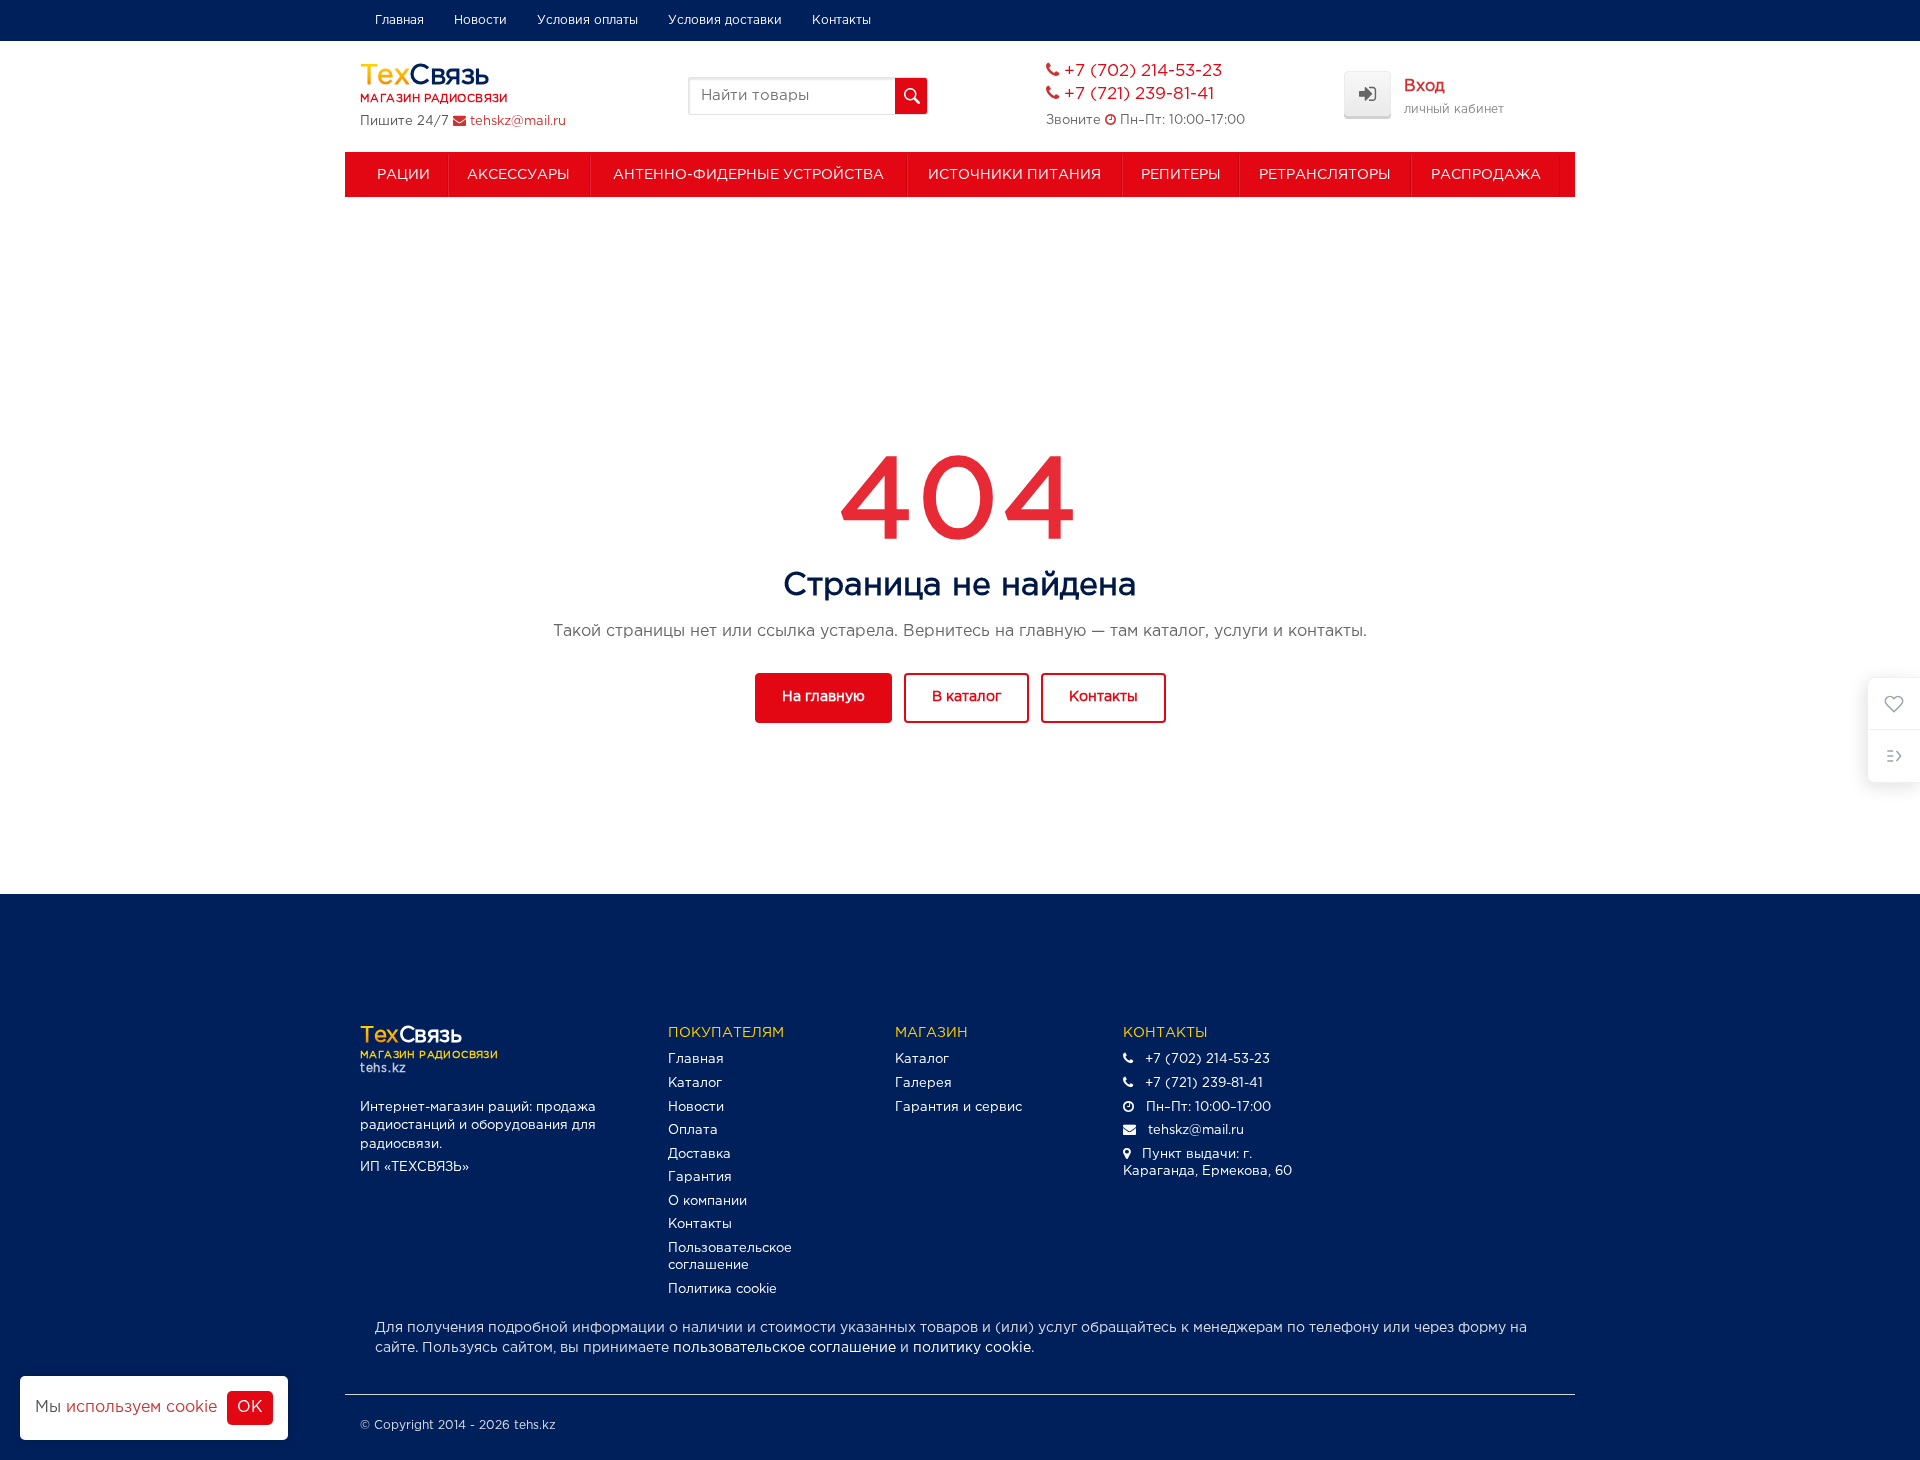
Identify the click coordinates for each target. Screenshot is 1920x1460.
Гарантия (700, 1177)
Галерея (923, 1083)
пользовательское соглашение (784, 1348)
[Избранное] (1894, 704)
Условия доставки (725, 20)
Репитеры (1181, 175)
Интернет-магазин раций (444, 1107)
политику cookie (972, 1348)
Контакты (841, 20)
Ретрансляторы (1325, 175)
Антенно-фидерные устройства (748, 175)
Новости (480, 20)
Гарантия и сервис (958, 1107)
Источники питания (1014, 175)
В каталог (966, 697)
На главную (823, 697)
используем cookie (141, 1407)
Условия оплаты (587, 20)
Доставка (699, 1154)
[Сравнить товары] (1894, 756)
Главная (399, 20)
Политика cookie (722, 1289)
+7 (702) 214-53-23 (1143, 71)
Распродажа (1486, 175)
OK (250, 1407)
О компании (707, 1201)
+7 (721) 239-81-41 (1139, 94)
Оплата (693, 1130)
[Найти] (911, 96)
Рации (403, 175)
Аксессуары (518, 175)
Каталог (695, 1083)
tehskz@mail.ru (518, 121)
